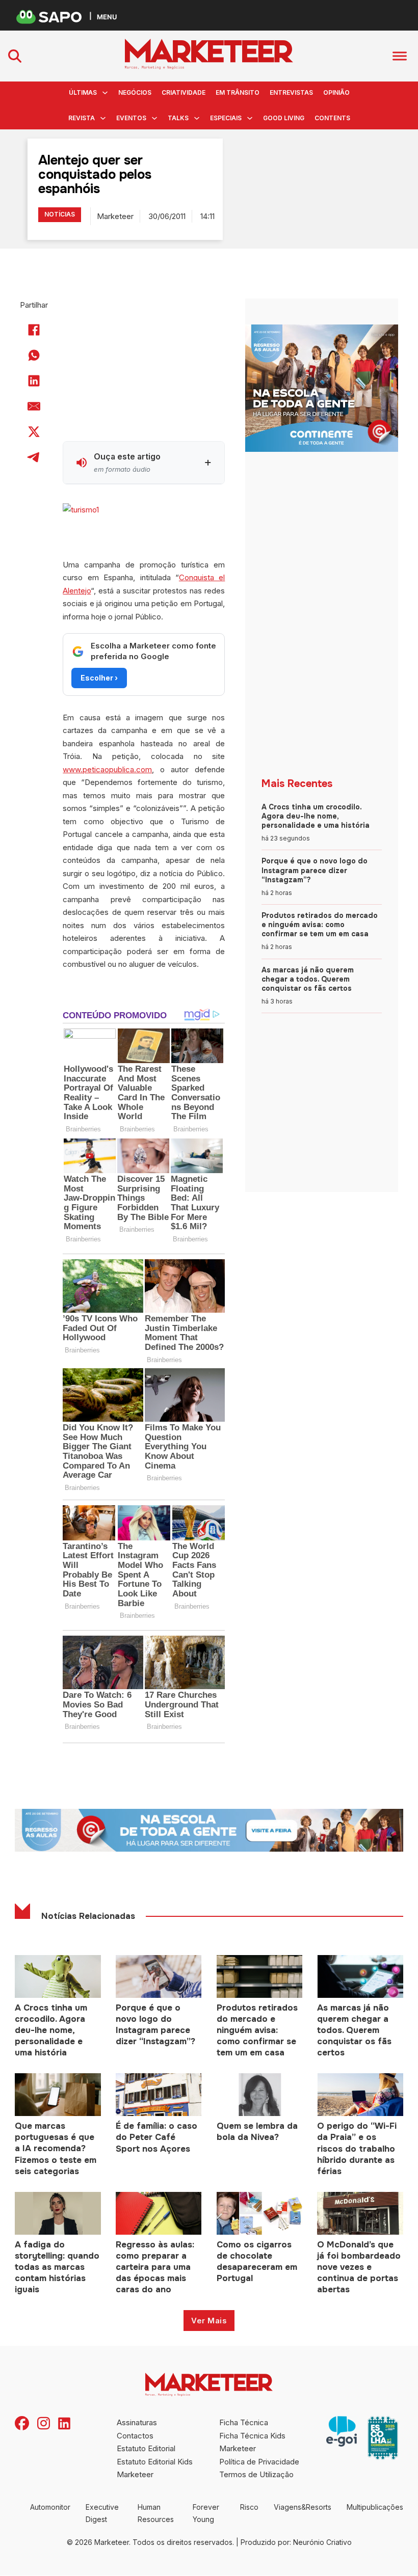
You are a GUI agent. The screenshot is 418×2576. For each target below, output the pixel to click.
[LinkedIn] (34, 381)
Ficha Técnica (244, 2422)
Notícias (60, 214)
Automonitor (50, 2507)
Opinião (336, 92)
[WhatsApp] (34, 356)
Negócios (135, 92)
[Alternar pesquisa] (15, 56)
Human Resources (156, 2513)
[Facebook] (34, 330)
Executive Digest (102, 2513)
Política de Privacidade (259, 2462)
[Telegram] (34, 457)
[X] (34, 432)
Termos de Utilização (256, 2474)
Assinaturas (137, 2422)
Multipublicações (375, 2507)
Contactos (135, 2436)
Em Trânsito (238, 92)
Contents (332, 118)
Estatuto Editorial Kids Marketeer (155, 2468)
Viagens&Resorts (303, 2507)
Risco (249, 2507)
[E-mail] (34, 406)
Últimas (83, 92)
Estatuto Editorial (146, 2448)
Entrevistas (291, 92)
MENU (107, 17)
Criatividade (184, 92)
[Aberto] (400, 56)
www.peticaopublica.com (107, 769)
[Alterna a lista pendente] (105, 93)
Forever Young (206, 2513)
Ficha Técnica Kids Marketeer (252, 2442)
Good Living (284, 118)
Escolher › (99, 678)
